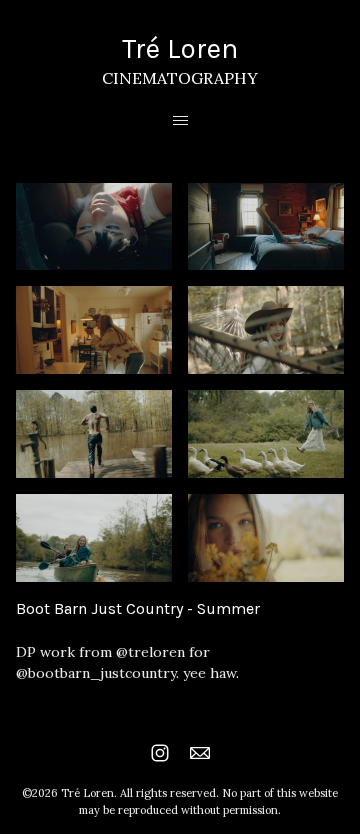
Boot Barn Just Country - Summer (138, 608)
